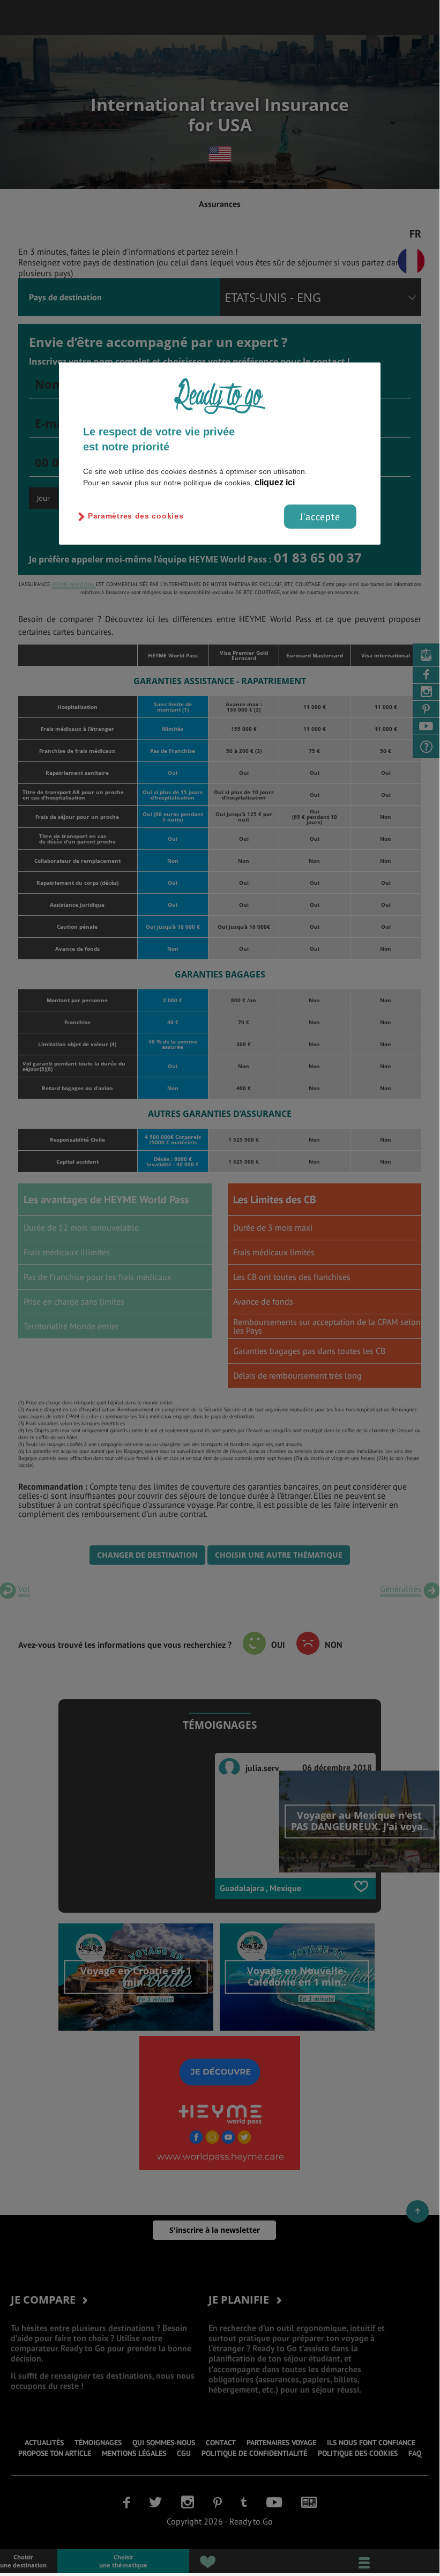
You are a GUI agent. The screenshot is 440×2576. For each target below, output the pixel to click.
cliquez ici (275, 482)
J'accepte (320, 516)
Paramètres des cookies (136, 516)
